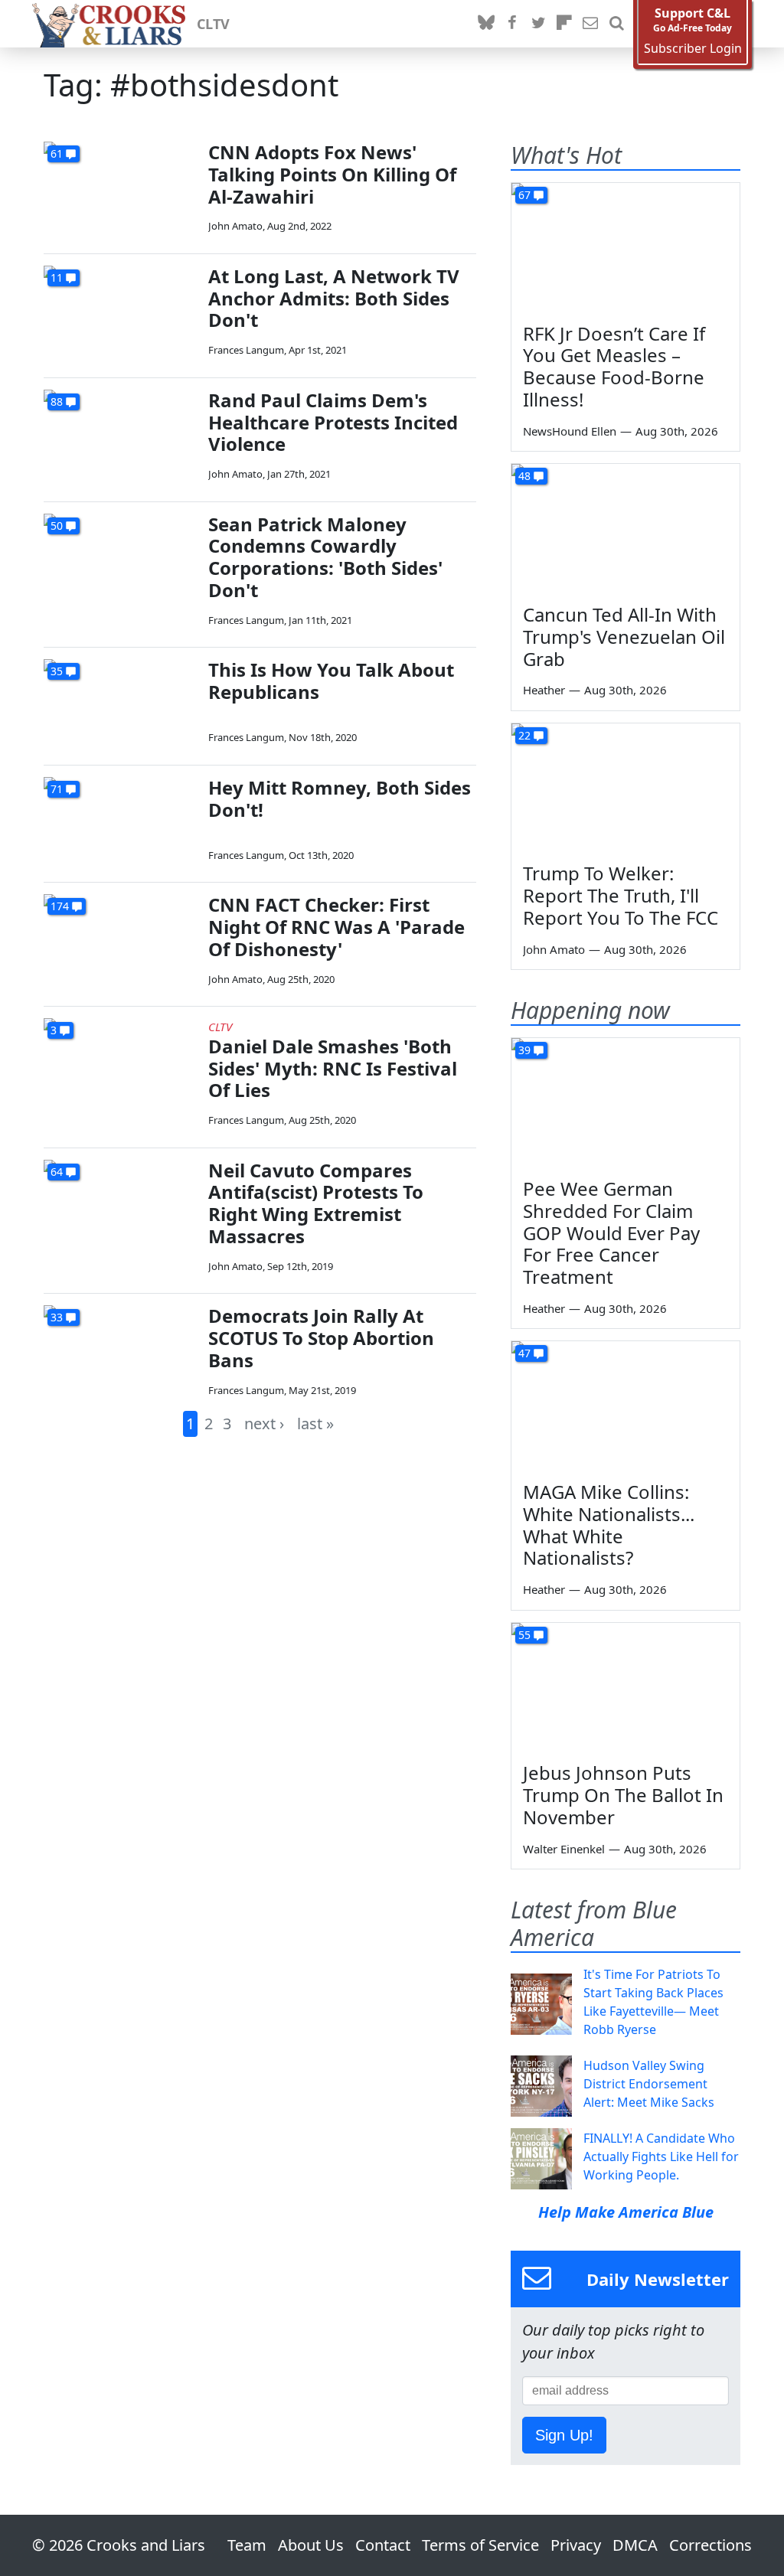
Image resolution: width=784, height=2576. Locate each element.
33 (57, 1317)
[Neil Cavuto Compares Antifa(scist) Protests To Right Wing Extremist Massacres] (120, 1203)
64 (57, 1172)
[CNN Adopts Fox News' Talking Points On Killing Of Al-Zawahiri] (120, 185)
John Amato (235, 226)
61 (57, 153)
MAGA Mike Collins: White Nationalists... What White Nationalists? (609, 1525)
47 (524, 1353)
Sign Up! (564, 2435)
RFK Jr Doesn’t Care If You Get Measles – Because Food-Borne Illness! (614, 366)
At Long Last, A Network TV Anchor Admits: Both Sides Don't (334, 298)
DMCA (635, 2545)
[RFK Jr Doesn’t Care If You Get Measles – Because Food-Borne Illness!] (626, 247)
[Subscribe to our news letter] (590, 24)
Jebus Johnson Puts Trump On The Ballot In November (623, 1795)
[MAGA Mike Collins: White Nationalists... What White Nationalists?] (626, 1406)
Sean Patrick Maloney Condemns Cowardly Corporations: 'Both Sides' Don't (325, 557)
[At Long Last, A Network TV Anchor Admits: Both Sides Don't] (120, 309)
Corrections (710, 2545)
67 (524, 195)
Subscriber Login (693, 49)
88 (57, 402)
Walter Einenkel (564, 1849)
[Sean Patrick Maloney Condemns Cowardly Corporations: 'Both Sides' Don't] (120, 557)
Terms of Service (480, 2545)
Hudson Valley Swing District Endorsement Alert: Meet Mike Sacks (649, 2084)
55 (524, 1635)
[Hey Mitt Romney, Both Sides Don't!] (120, 820)
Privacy (576, 2545)
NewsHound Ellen (570, 431)
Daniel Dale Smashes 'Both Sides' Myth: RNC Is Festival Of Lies (333, 1068)
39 (524, 1050)
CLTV (213, 24)
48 (524, 476)
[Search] (616, 24)
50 (57, 526)
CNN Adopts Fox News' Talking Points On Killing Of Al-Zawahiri (332, 174)
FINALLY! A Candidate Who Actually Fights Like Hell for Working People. (661, 2156)
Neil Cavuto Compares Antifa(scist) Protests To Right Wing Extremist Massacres (316, 1203)
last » (315, 1423)
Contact (383, 2545)
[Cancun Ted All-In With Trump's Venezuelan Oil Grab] (626, 528)
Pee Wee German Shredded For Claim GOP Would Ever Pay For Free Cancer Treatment (611, 1232)
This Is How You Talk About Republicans (331, 681)
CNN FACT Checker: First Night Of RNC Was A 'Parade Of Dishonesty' (336, 927)
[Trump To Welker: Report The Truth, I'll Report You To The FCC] (626, 788)
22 (524, 735)
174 (60, 906)
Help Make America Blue (626, 2212)
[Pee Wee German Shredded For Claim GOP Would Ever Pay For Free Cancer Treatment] (626, 1102)
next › (264, 1423)
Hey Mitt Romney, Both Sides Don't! (340, 798)
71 (57, 789)
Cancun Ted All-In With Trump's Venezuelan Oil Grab (624, 637)
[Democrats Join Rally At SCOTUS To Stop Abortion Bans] (120, 1348)
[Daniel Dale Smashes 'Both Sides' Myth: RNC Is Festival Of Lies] (120, 1061)
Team (247, 2545)
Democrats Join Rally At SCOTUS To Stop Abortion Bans (321, 1338)
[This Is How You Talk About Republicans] (120, 702)
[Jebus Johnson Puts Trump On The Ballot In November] (626, 1687)
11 (57, 278)
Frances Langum (246, 350)
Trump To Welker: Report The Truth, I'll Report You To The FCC (621, 895)
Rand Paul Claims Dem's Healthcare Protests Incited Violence (333, 422)
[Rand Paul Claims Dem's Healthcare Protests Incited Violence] (120, 433)
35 (57, 671)
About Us (311, 2545)
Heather (544, 690)
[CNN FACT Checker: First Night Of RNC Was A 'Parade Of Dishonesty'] (120, 937)
